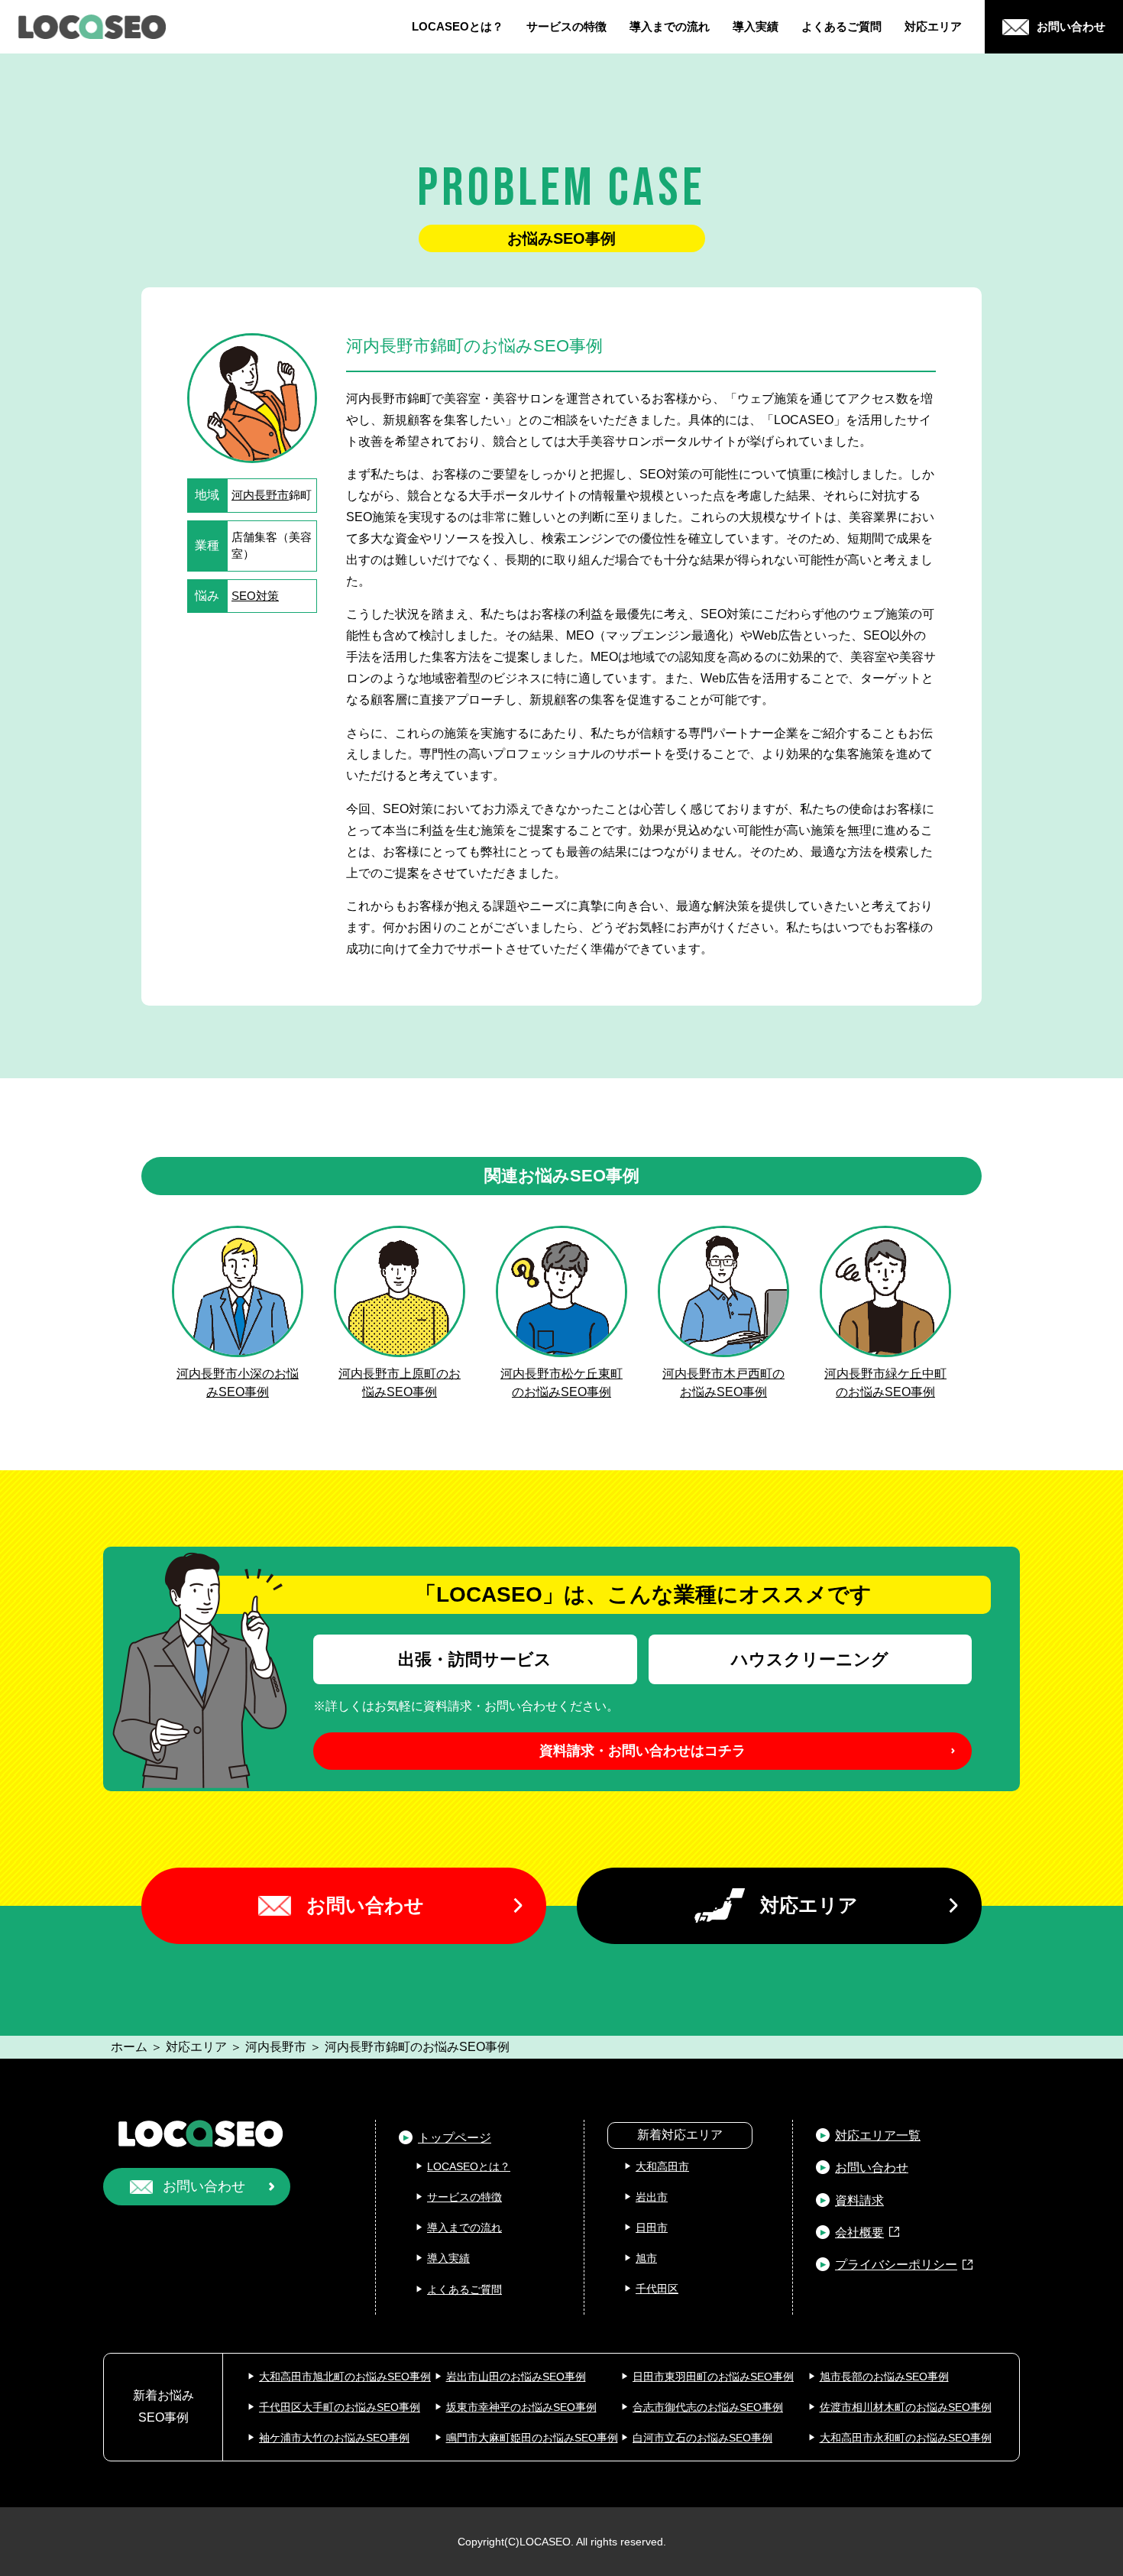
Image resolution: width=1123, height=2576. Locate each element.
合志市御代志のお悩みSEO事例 (708, 2407)
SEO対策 (255, 596)
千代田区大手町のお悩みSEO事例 (340, 2407)
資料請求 (859, 2200)
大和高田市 (662, 2166)
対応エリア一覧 (878, 2135)
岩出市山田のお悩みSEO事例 (516, 2377)
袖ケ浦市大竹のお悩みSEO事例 (334, 2438)
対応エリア (933, 26)
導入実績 (756, 26)
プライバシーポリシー (896, 2265)
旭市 (646, 2258)
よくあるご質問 (841, 26)
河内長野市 (260, 495)
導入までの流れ (670, 26)
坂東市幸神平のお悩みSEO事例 (521, 2407)
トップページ (455, 2138)
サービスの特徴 (566, 26)
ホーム (129, 2047)
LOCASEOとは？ (458, 26)
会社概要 (859, 2233)
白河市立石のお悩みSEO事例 (702, 2438)
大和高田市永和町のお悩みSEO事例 (906, 2438)
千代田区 (657, 2289)
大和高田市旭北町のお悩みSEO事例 (345, 2377)
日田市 (652, 2228)
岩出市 (652, 2197)
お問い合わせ (365, 1905)
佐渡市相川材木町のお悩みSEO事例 (906, 2407)
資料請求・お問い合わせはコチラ (642, 1751)
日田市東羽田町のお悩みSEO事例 (713, 2377)
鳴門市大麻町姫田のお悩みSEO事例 (532, 2438)
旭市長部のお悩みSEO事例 (884, 2377)
